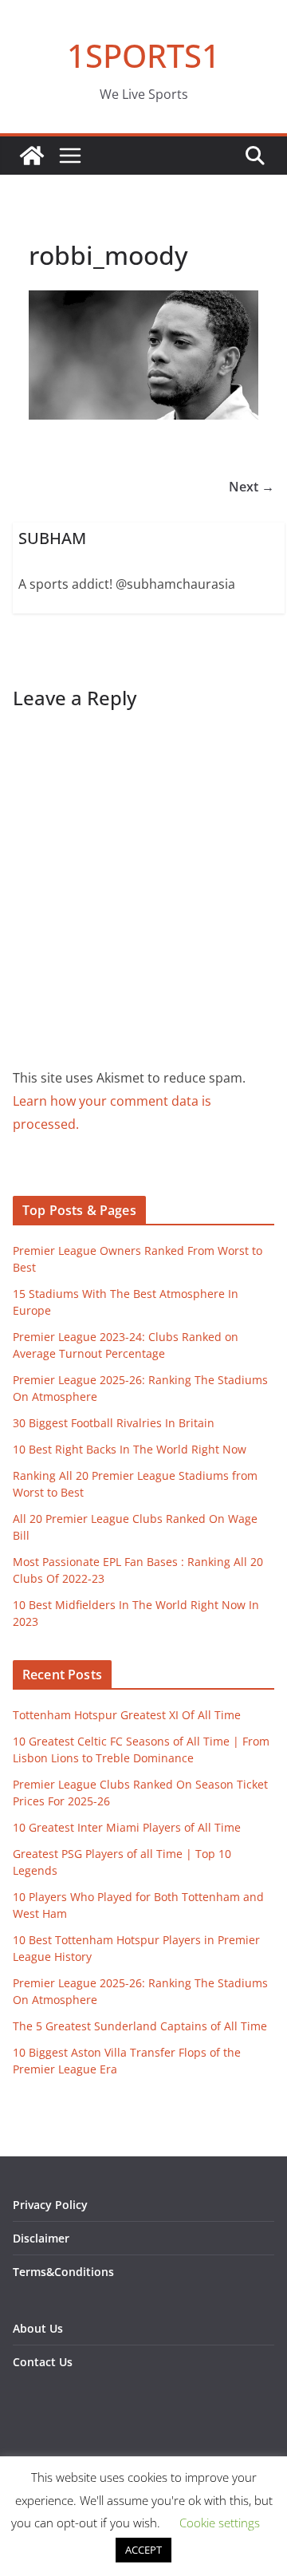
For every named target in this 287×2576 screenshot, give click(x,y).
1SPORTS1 (143, 55)
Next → (252, 487)
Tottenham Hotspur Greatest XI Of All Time (127, 1715)
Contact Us (43, 2362)
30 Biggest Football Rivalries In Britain (114, 1423)
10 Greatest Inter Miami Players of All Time (127, 1827)
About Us (38, 2328)
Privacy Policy (50, 2205)
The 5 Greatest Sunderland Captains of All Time (140, 2026)
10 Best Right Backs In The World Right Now (130, 1449)
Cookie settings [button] (220, 2523)
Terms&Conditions (63, 2272)
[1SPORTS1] (32, 156)
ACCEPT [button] (143, 2550)
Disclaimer (41, 2238)
